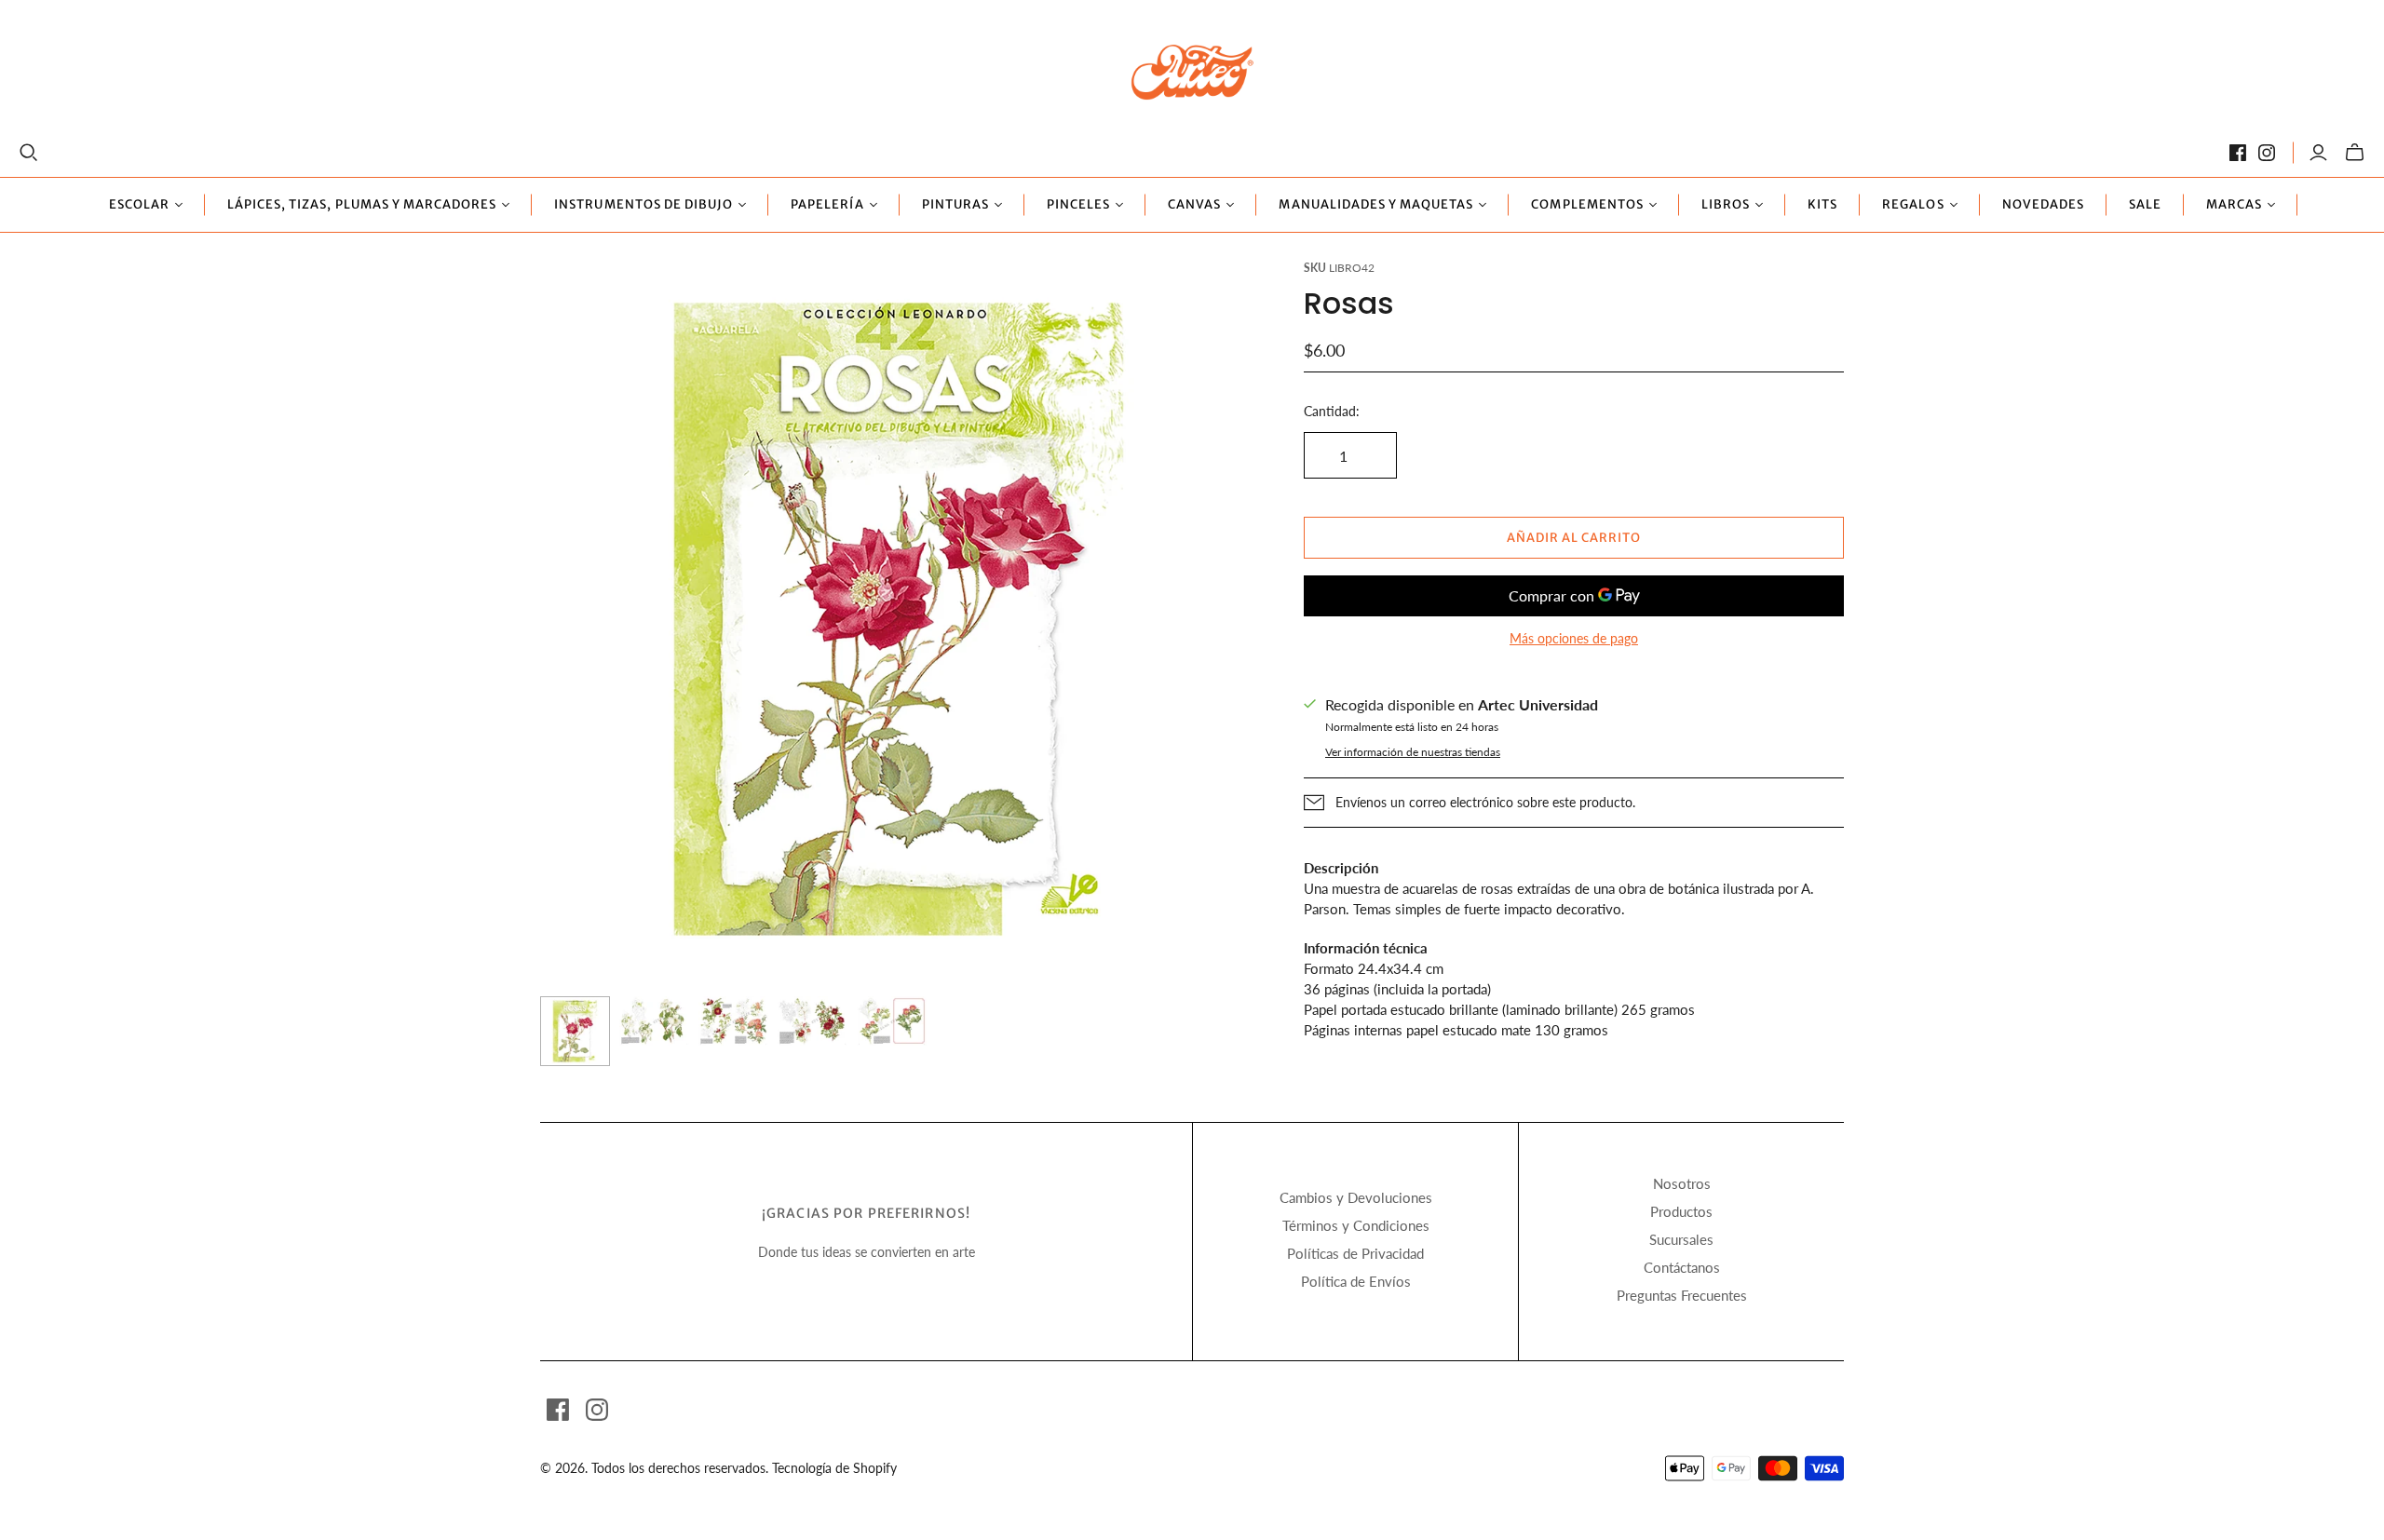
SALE (2145, 204)
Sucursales (1681, 1239)
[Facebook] (2238, 153)
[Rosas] (575, 1031)
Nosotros (1682, 1183)
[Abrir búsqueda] (29, 153)
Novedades (2043, 204)
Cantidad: (1332, 411)
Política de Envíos (1356, 1281)
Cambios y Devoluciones (1356, 1197)
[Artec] (1192, 71)
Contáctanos (1682, 1267)
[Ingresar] (2318, 153)
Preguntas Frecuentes (1682, 1295)
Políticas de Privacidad (1355, 1253)
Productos (1681, 1211)
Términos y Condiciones (1356, 1225)
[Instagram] (2267, 153)
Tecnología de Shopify (834, 1468)
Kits (1822, 204)
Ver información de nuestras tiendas (1413, 752)
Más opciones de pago (1574, 638)
